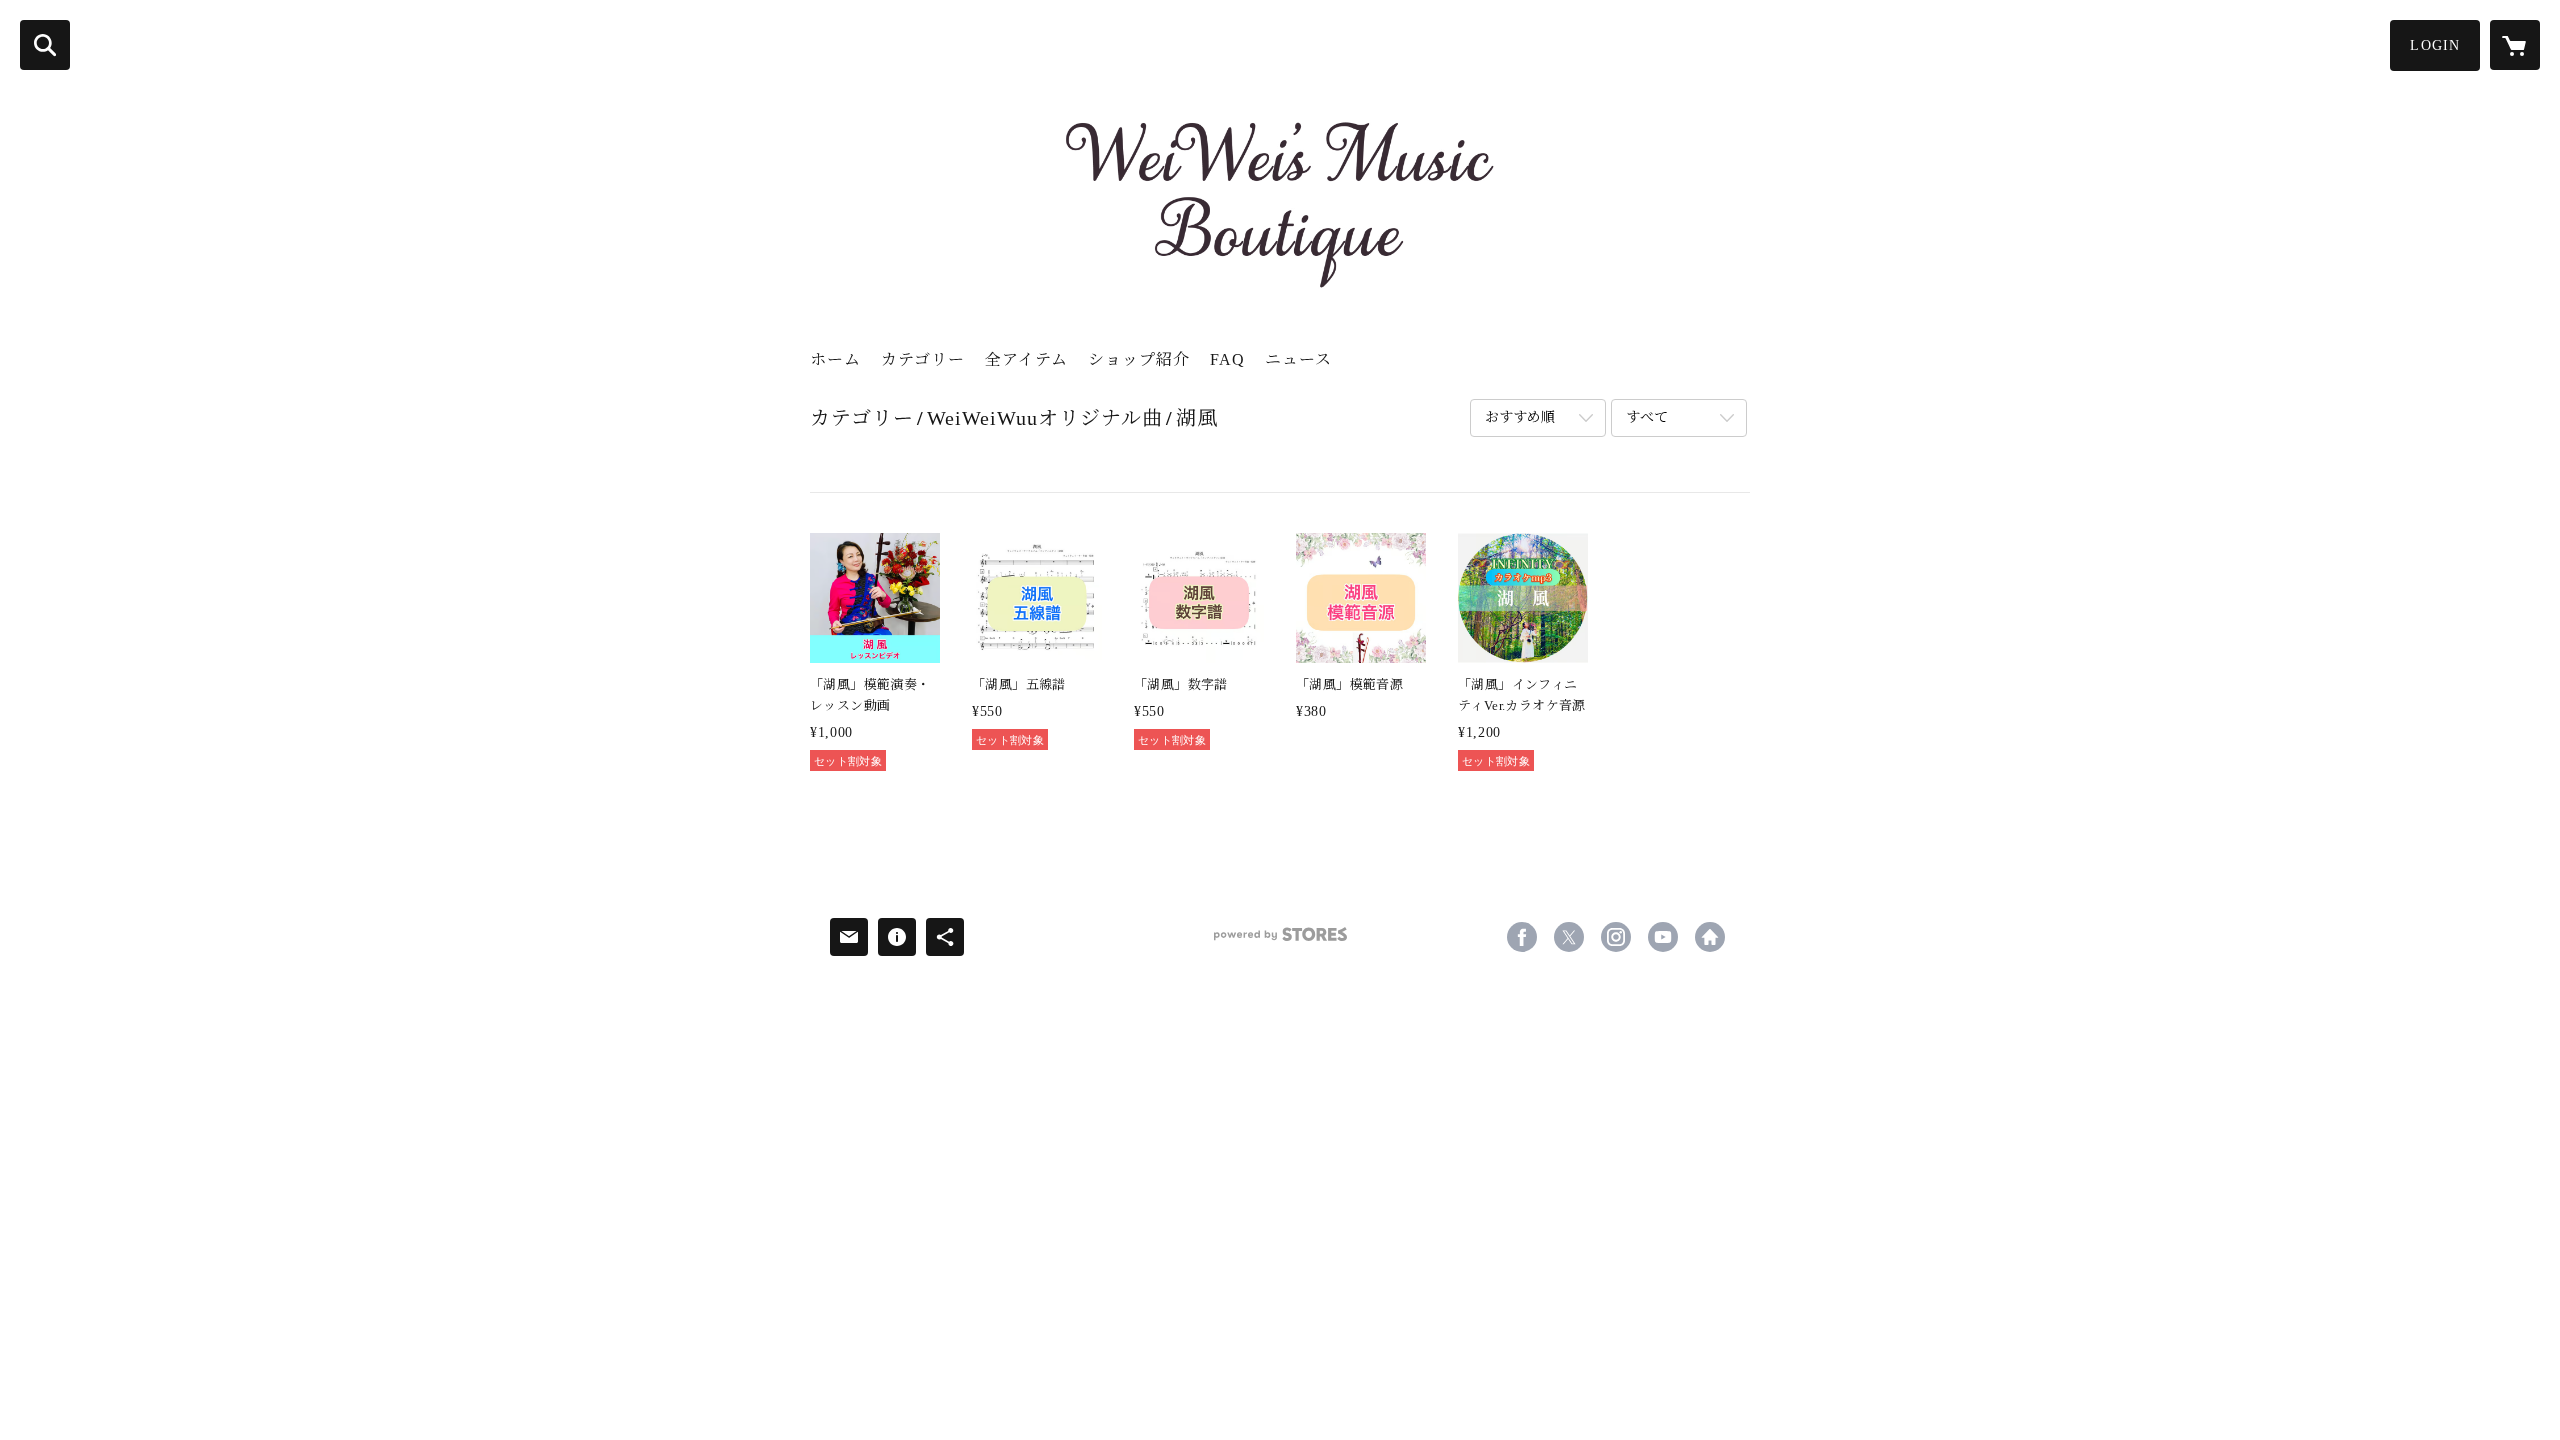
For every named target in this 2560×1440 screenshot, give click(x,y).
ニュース (1298, 359)
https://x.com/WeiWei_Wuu (1569, 937)
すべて (1647, 417)
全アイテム (1026, 359)
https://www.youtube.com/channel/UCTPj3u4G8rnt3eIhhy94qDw (1663, 937)
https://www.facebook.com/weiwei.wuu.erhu (1522, 937)
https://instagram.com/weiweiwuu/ (1616, 937)
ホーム (835, 359)
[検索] (45, 45)
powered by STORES (1280, 941)
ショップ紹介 (1139, 359)
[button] (2435, 45)
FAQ (1227, 359)
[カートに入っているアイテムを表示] (2515, 45)
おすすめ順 (1520, 417)
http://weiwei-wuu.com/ (1710, 937)
